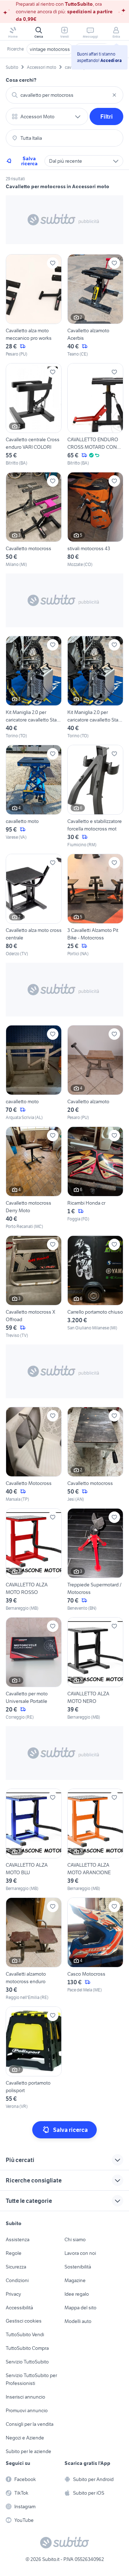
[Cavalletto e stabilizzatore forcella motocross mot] (95, 796)
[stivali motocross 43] (95, 520)
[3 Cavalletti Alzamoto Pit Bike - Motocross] (95, 905)
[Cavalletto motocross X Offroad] (34, 1287)
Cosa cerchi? (21, 80)
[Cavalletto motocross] (34, 520)
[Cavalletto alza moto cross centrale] (34, 905)
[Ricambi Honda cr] (95, 1178)
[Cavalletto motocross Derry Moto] (34, 1178)
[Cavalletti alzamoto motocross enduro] (34, 1949)
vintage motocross (50, 49)
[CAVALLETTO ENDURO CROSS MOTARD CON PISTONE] (95, 415)
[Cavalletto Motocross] (34, 1455)
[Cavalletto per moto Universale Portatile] (34, 1669)
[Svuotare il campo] (114, 95)
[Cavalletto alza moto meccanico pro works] (34, 306)
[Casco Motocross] (95, 1949)
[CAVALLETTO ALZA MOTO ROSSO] (34, 1560)
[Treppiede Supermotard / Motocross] (95, 1560)
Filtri (107, 116)
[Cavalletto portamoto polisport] (34, 2058)
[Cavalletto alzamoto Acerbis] (95, 306)
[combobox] (64, 95)
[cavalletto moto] (34, 796)
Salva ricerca (29, 161)
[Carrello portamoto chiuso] (95, 1287)
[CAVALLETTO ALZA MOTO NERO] (95, 1669)
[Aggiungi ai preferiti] (53, 263)
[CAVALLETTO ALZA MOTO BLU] (34, 1840)
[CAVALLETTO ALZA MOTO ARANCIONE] (95, 1840)
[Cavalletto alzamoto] (95, 1073)
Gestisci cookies (24, 2321)
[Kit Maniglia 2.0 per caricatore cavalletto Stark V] (34, 687)
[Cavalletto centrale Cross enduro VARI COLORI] (34, 415)
